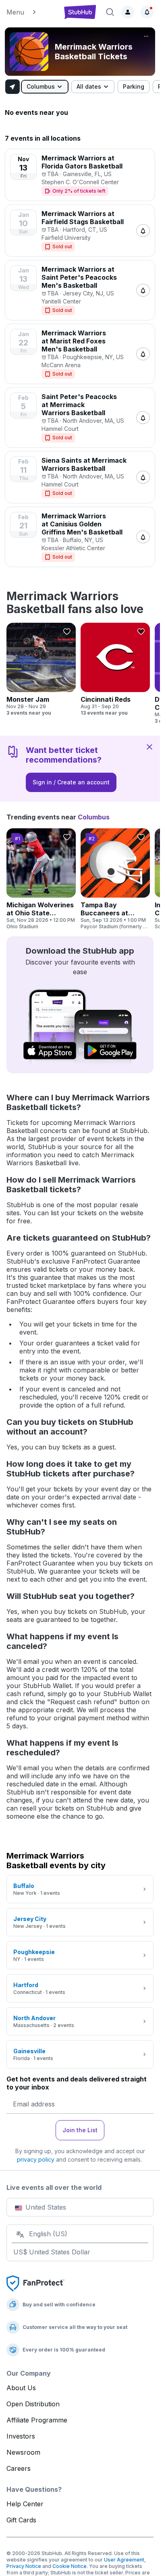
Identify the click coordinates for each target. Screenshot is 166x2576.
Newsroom (23, 2452)
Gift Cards (21, 2520)
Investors (21, 2436)
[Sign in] (128, 12)
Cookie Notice (70, 2566)
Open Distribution (33, 2404)
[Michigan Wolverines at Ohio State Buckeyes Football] (41, 879)
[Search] (110, 12)
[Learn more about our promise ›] (35, 2283)
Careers (19, 2468)
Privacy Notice (24, 2566)
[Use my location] (12, 87)
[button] (31, 12)
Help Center (25, 2504)
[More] (146, 36)
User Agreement (124, 2560)
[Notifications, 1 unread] (147, 12)
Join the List (80, 2130)
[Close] (149, 746)
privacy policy (36, 2159)
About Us (21, 2388)
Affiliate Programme (37, 2420)
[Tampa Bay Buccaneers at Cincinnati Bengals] (115, 879)
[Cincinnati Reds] (115, 669)
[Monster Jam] (41, 669)
